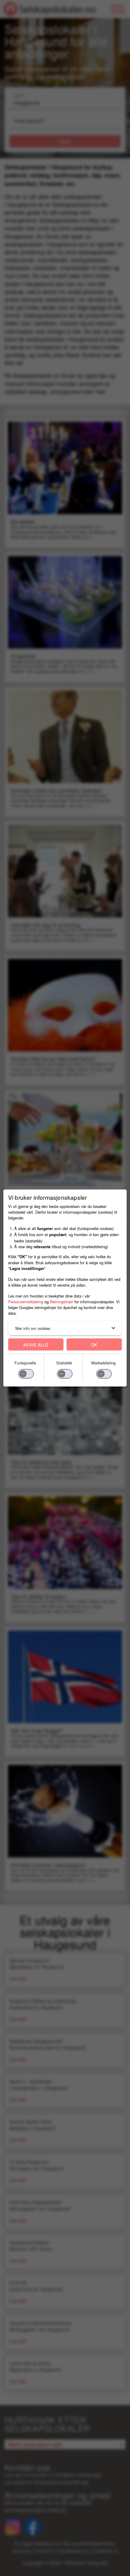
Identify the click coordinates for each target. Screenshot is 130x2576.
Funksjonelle (25, 1363)
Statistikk (64, 1363)
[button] (65, 1328)
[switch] (26, 1374)
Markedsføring (103, 1363)
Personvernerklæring (26, 1302)
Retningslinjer (62, 1302)
